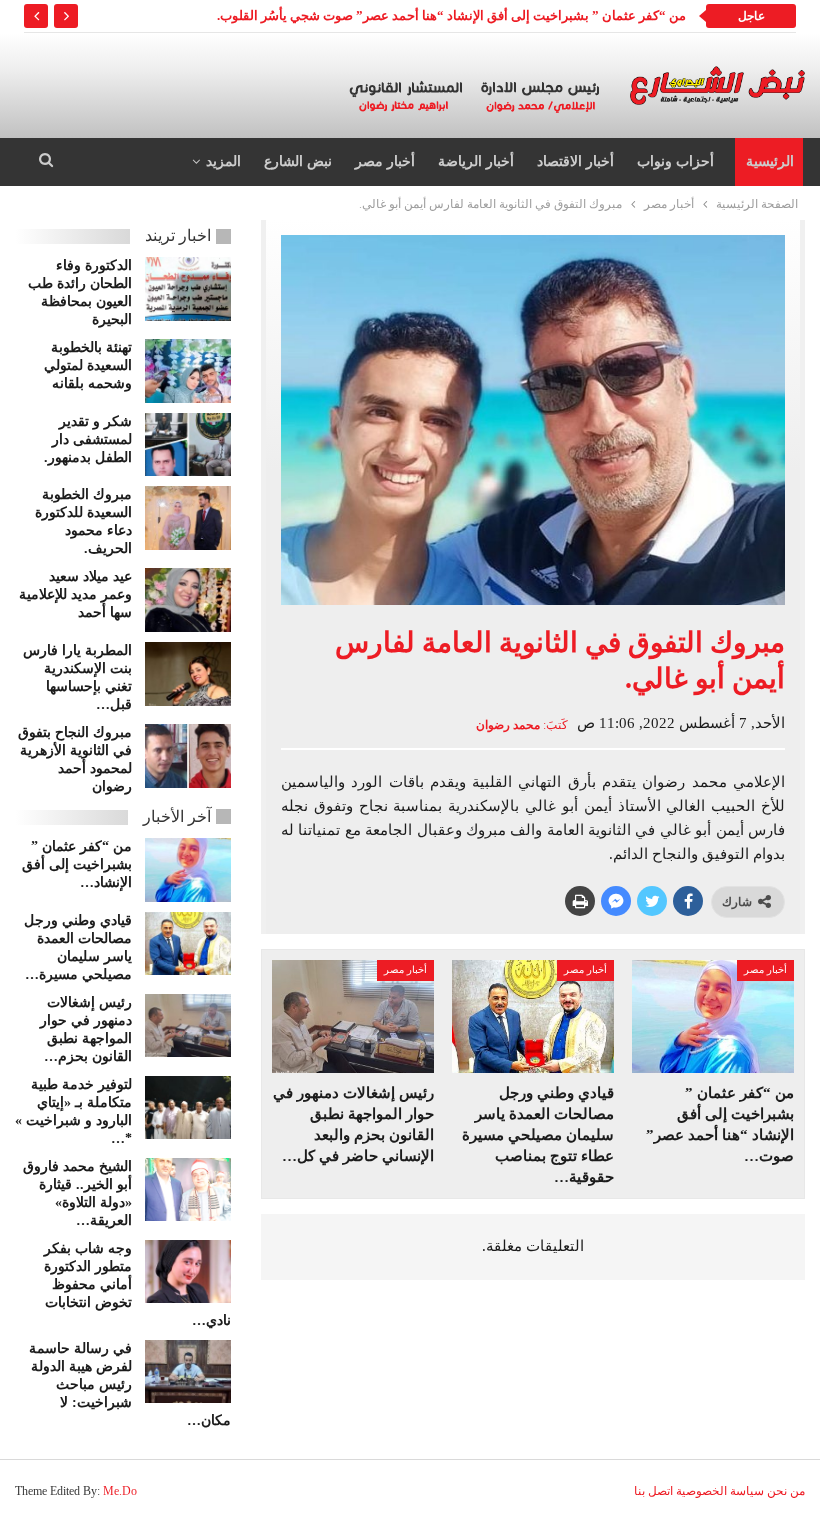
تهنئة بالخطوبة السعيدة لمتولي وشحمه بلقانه (88, 365)
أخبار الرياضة (476, 161)
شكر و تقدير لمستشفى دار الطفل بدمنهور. (88, 439)
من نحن (786, 1491)
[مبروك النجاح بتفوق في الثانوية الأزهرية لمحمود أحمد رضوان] (188, 756)
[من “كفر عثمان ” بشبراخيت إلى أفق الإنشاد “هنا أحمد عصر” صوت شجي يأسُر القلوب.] (713, 1016)
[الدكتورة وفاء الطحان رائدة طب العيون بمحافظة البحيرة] (188, 289)
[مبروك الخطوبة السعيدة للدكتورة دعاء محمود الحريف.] (188, 518)
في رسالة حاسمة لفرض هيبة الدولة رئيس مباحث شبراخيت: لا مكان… (130, 1384)
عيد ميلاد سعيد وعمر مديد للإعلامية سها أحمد (75, 594)
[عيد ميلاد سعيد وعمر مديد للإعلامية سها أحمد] (188, 600)
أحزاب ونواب (675, 161)
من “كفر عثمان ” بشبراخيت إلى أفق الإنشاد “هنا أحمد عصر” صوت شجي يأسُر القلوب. (451, 15)
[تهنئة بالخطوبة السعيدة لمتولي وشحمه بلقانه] (188, 371)
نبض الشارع (298, 161)
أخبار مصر (385, 161)
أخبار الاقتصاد (575, 161)
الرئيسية (770, 161)
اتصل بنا (653, 1491)
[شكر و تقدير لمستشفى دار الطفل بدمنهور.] (188, 445)
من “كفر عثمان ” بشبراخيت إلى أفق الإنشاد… (77, 864)
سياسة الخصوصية (720, 1491)
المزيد (223, 161)
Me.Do (120, 1491)
